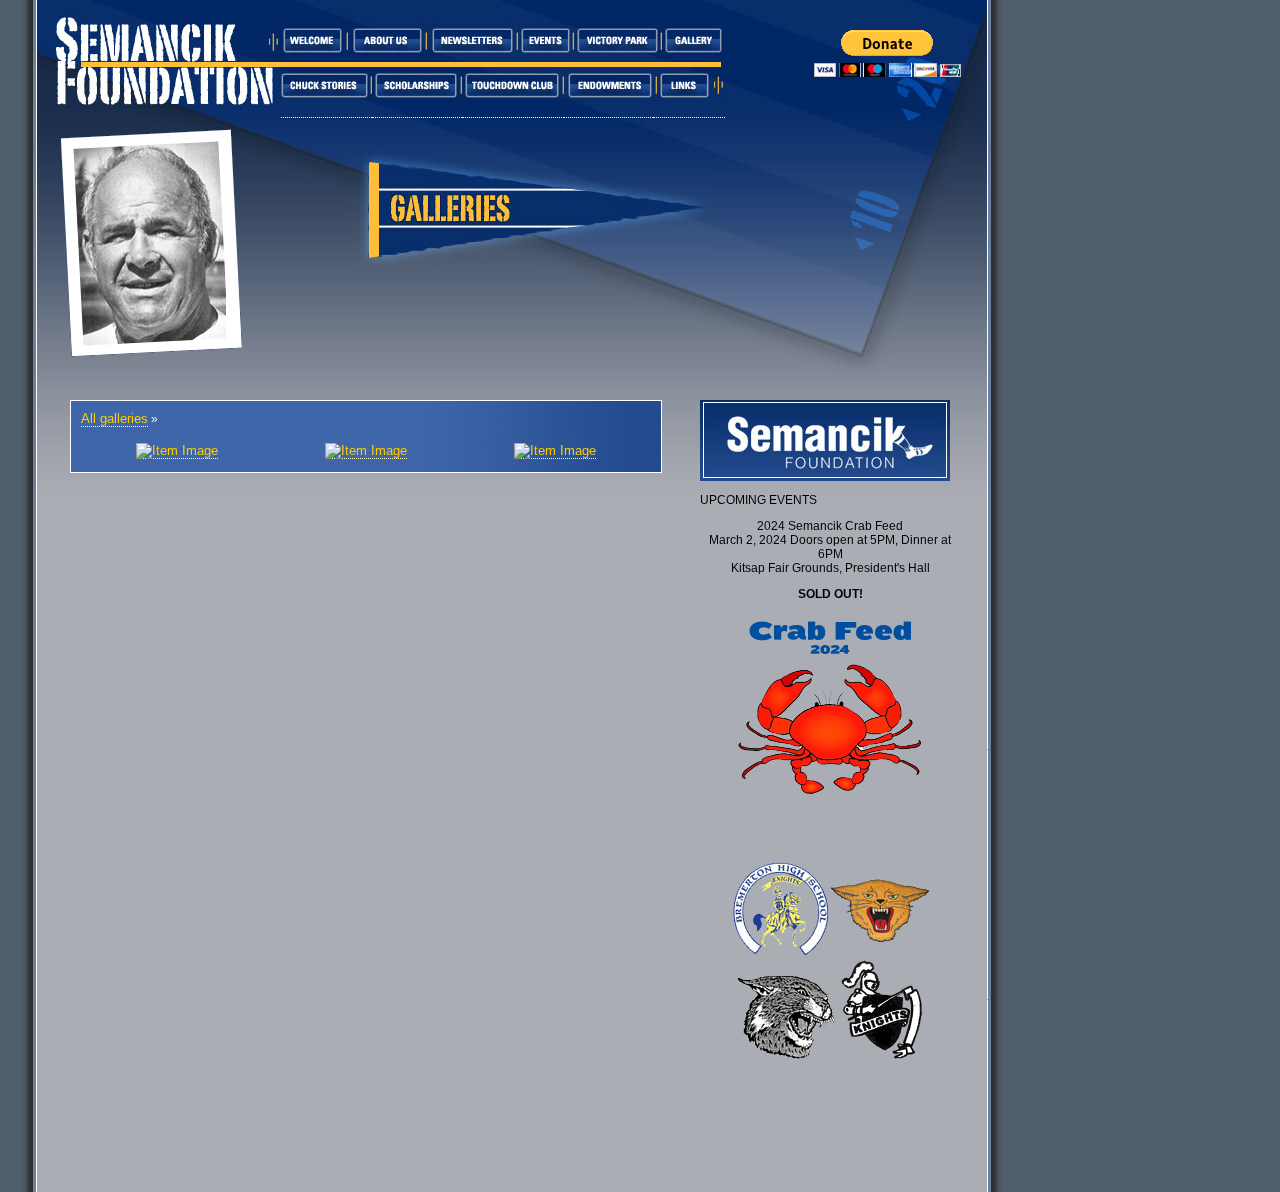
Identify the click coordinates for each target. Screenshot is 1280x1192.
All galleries (114, 418)
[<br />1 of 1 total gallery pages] (177, 451)
